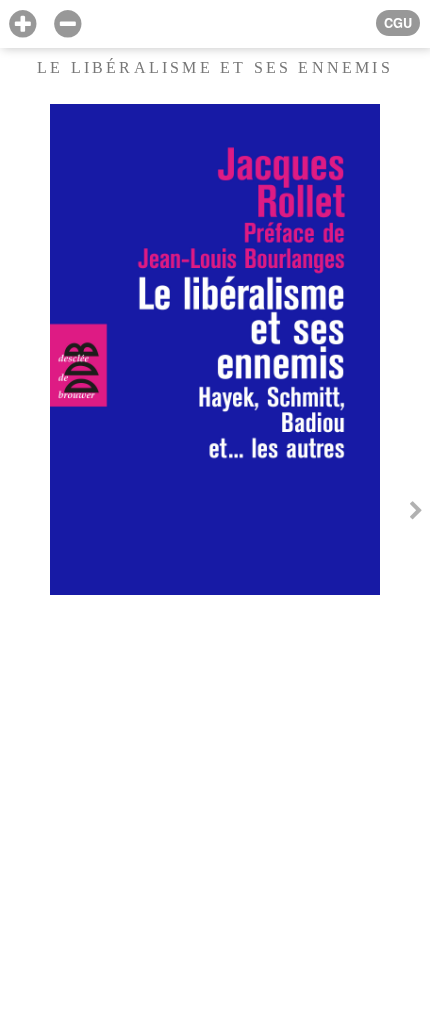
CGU (398, 23)
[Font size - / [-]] (67, 24)
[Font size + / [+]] (22, 24)
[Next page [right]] (416, 513)
